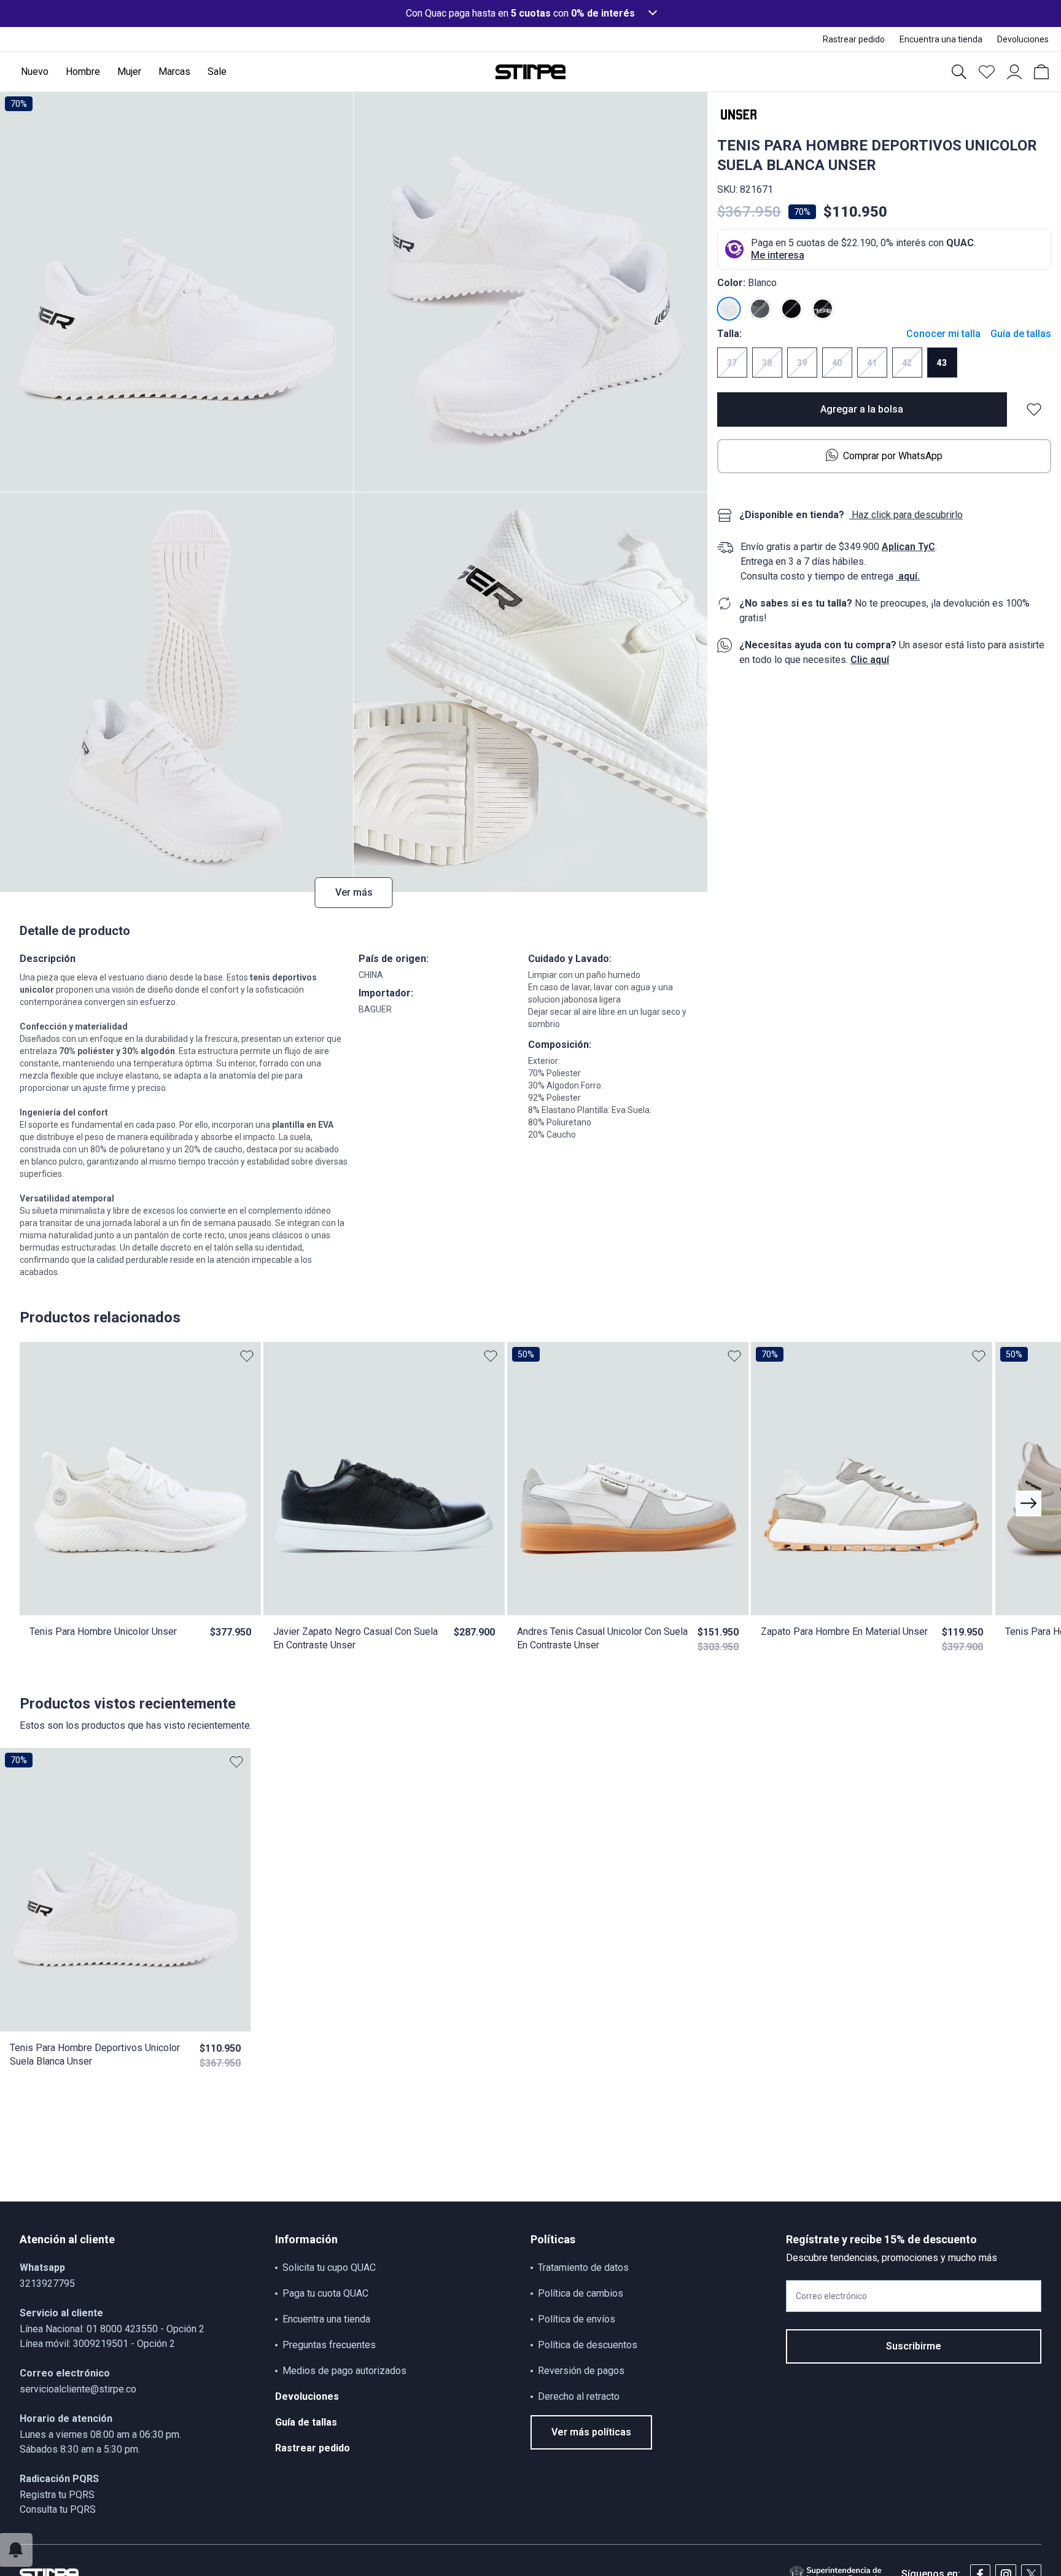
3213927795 (47, 2283)
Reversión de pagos (581, 2371)
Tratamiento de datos (583, 2268)
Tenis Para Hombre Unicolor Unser (103, 1631)
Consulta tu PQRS (58, 2509)
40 (837, 363)
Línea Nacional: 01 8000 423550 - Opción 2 (112, 2329)
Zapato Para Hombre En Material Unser (844, 1631)
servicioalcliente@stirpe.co (78, 2389)
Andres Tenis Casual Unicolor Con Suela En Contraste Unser (602, 1638)
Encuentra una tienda (326, 2319)
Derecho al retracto (579, 2396)
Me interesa (778, 255)
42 (907, 363)
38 (767, 363)
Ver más (354, 892)
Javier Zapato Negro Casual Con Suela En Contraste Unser (356, 1638)
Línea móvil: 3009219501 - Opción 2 (97, 2344)
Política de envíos (577, 2319)
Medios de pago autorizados (344, 2371)
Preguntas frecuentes (329, 2345)
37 (732, 363)
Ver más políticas (591, 2432)
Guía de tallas (1021, 334)
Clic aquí (870, 660)
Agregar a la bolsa (862, 409)
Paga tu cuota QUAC (325, 2293)
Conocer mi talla (943, 334)
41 (872, 363)
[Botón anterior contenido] (1028, 1503)
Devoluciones (307, 2396)
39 (802, 363)
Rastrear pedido (313, 2448)
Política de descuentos (588, 2345)
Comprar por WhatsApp (893, 456)
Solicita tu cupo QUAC (329, 2268)
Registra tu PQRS (57, 2495)
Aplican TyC (908, 547)
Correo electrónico (831, 2296)
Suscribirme (914, 2346)
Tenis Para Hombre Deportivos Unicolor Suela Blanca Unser (95, 2054)
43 (942, 363)
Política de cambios (581, 2293)
